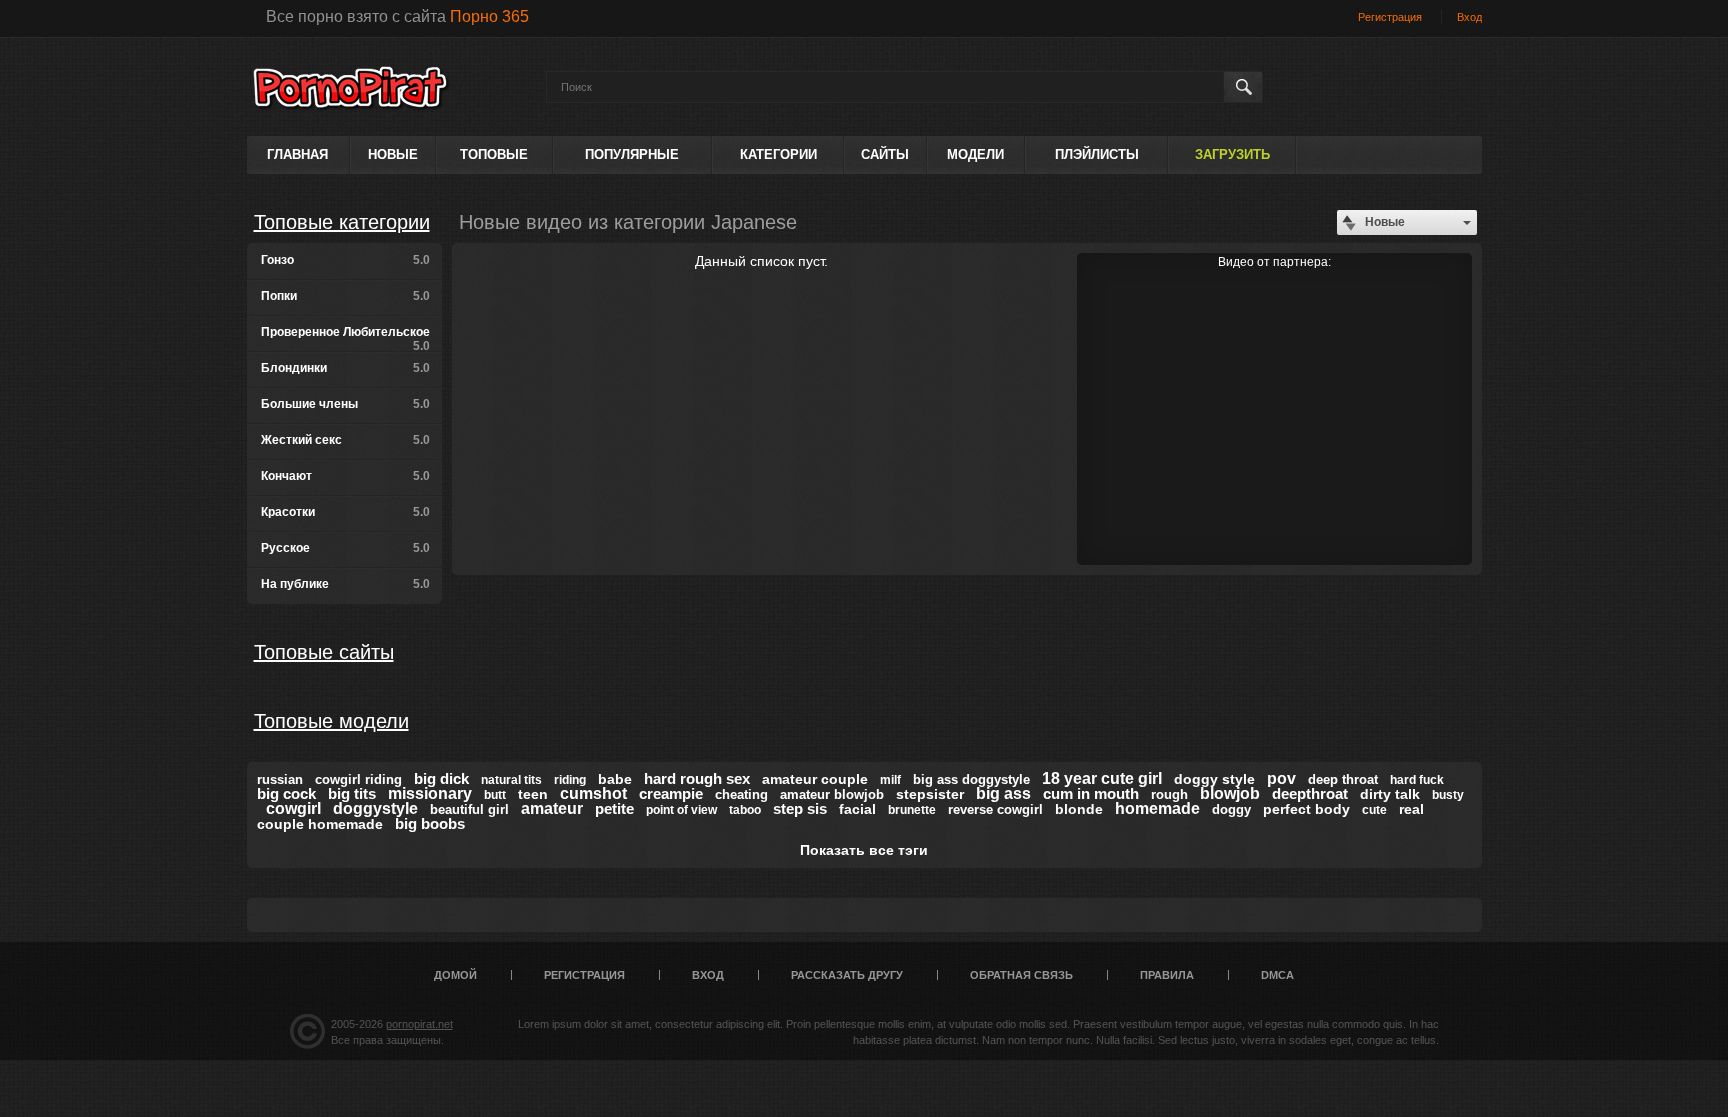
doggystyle (375, 808)
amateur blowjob (832, 794)
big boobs (430, 823)
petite (614, 808)
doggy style (1214, 779)
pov (1281, 778)
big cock (286, 793)
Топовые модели (331, 721)
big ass (1003, 793)
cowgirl (293, 808)
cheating (741, 794)
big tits (352, 793)
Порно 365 (489, 16)
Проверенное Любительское (345, 338)
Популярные (632, 154)
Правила (1167, 975)
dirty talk (1390, 794)
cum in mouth (1091, 793)
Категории (778, 154)
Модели (975, 154)
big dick (441, 778)
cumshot (593, 793)
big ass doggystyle (971, 779)
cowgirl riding (358, 779)
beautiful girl (469, 809)
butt (495, 795)
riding (570, 780)
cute (1374, 810)
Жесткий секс (345, 440)
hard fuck (1417, 780)
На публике (345, 584)
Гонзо (345, 260)
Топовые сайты (324, 652)
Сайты (885, 154)
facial (857, 809)
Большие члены (345, 404)
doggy (1231, 809)
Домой (455, 975)
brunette (912, 810)
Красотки (345, 512)
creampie (671, 793)
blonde (1079, 809)
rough (1169, 794)
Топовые (494, 154)
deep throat (1343, 779)
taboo (745, 810)
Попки (345, 296)
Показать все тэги (864, 850)
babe (615, 779)
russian (280, 779)
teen (533, 794)
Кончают (345, 476)
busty (1448, 795)
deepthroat (1310, 793)
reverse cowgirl (995, 809)
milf (890, 780)
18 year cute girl (1102, 778)
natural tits (511, 780)
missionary (430, 793)
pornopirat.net (419, 1024)
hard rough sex (697, 778)
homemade (1157, 808)
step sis (800, 808)
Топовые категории (342, 222)
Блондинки (345, 368)
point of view (681, 810)
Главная (297, 154)
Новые (393, 154)
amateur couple (815, 779)
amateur (552, 808)
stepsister (930, 794)
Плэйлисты (1097, 154)
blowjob (1230, 793)
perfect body (1306, 809)
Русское (345, 548)
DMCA (1277, 975)
